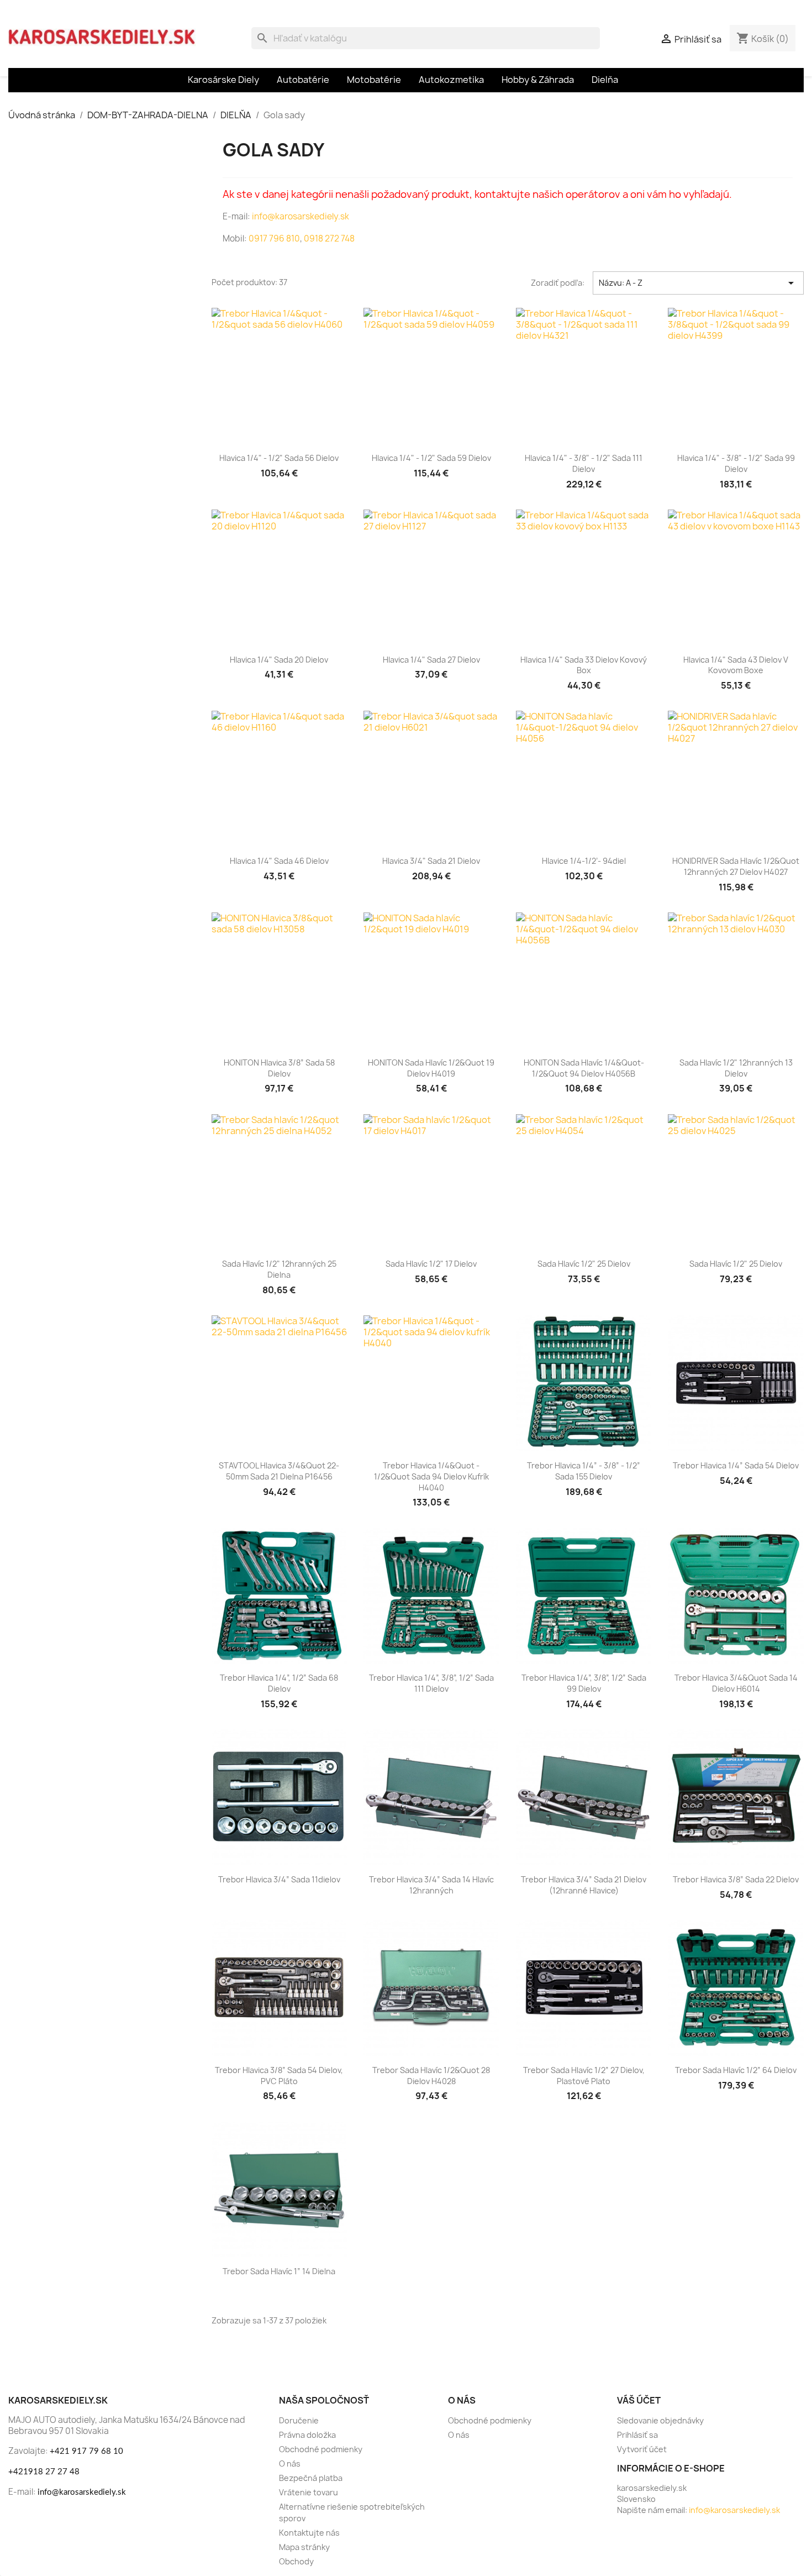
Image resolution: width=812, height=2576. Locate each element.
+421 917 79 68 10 (86, 2451)
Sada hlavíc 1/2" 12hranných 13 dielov (736, 1068)
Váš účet (639, 2400)
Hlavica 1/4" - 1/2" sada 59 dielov (431, 458)
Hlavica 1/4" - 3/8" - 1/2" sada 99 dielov (736, 463)
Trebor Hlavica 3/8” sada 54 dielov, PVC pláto (279, 2076)
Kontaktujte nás (309, 2533)
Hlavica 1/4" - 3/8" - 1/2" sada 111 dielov (584, 463)
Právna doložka (307, 2435)
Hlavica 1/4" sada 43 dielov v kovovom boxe (736, 665)
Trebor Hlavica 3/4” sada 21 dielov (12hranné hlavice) (584, 1885)
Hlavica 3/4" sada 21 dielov (431, 861)
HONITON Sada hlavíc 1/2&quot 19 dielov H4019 (431, 1068)
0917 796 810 (274, 238)
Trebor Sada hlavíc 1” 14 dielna (279, 2271)
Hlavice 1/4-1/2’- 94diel (584, 861)
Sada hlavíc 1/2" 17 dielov (431, 1264)
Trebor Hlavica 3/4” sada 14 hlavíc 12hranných (431, 1885)
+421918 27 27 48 (44, 2472)
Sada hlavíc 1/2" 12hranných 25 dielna (279, 1269)
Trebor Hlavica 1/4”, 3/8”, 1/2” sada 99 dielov (584, 1683)
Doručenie (299, 2420)
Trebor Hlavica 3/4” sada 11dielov (279, 1879)
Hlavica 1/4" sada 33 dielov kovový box (584, 665)
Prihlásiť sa (637, 2435)
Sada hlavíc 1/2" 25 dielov (584, 1264)
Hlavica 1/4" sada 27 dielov (431, 660)
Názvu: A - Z (698, 283)
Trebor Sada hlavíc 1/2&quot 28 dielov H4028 (431, 2076)
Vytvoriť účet (642, 2449)
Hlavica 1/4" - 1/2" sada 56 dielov (279, 458)
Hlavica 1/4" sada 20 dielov (279, 660)
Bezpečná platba (311, 2478)
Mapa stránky (304, 2547)
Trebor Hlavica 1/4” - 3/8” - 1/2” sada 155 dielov (584, 1471)
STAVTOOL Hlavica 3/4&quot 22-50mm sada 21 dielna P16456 (279, 1471)
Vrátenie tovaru (309, 2492)
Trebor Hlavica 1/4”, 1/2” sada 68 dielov (279, 1683)
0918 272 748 (329, 238)
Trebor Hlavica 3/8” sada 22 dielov (736, 1879)
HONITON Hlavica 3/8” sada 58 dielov (279, 1068)
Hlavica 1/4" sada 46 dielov (279, 861)
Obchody (296, 2561)
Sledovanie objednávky (660, 2420)
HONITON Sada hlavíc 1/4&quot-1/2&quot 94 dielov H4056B (584, 1068)
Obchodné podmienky (321, 2449)
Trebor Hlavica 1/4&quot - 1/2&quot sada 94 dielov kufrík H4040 (431, 1476)
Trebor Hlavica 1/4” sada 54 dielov (736, 1465)
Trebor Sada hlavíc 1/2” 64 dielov (736, 2070)
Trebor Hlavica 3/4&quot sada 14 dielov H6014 (736, 1683)
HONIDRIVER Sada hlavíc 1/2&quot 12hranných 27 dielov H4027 (736, 866)
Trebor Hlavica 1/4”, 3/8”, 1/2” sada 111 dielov (431, 1683)
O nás (290, 2464)
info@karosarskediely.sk (300, 216)
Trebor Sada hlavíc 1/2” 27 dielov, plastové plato (584, 2076)
